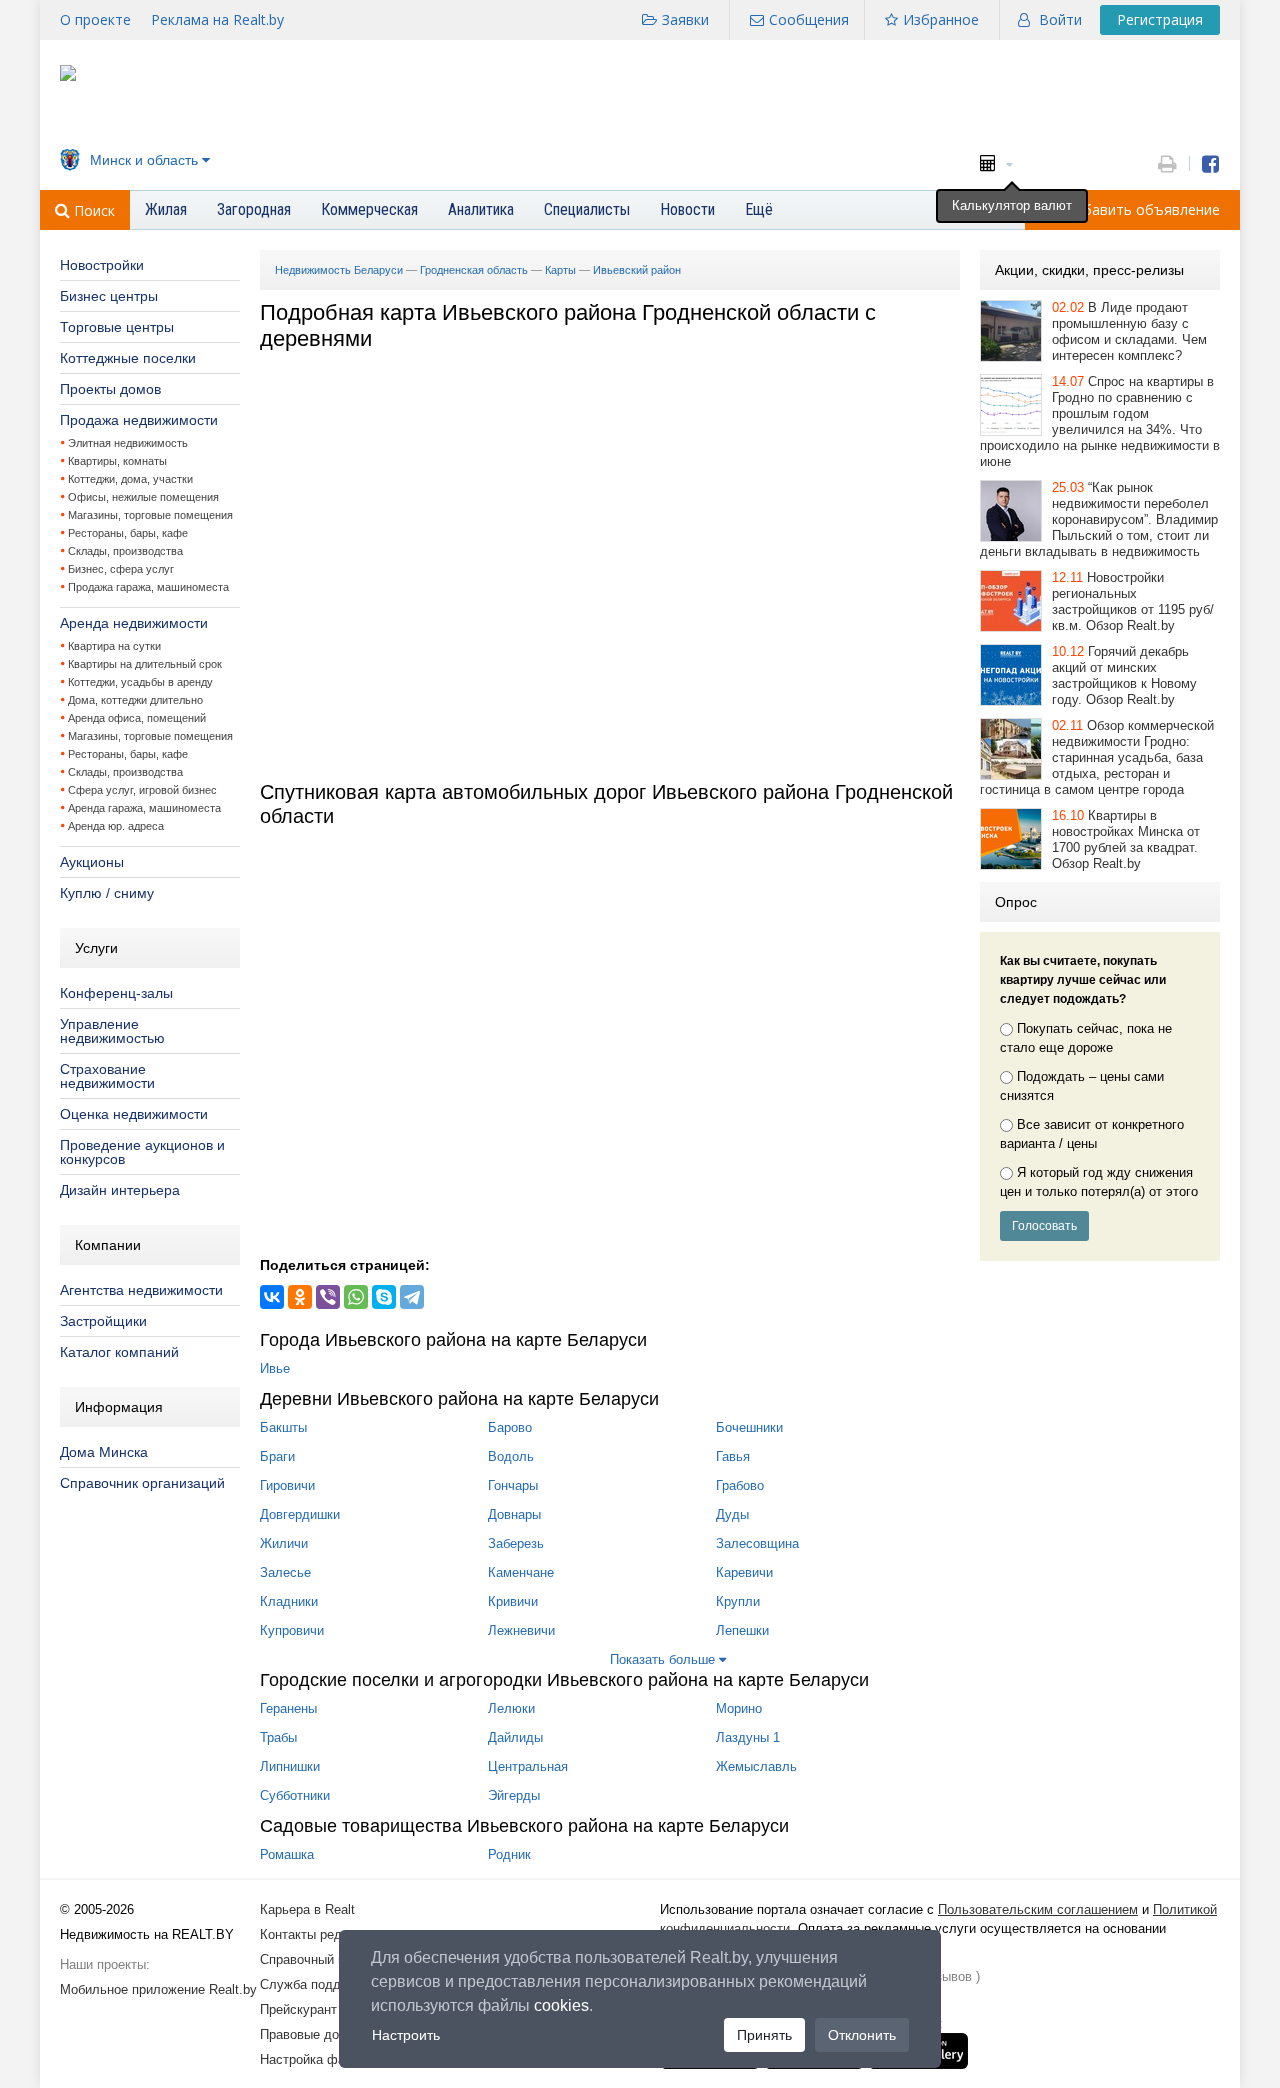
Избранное (941, 19)
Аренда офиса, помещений (137, 718)
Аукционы (92, 862)
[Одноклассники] (300, 1297)
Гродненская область (474, 270)
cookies (561, 2005)
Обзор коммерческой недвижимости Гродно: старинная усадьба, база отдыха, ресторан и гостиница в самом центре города (1097, 757)
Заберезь (516, 1543)
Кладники (289, 1601)
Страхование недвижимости (107, 1076)
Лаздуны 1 (748, 1737)
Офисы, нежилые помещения (143, 497)
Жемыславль (756, 1766)
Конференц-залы (116, 993)
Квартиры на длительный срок (145, 664)
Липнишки (290, 1766)
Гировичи (287, 1485)
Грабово (740, 1485)
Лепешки (742, 1630)
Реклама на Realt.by (217, 19)
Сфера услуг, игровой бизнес (142, 790)
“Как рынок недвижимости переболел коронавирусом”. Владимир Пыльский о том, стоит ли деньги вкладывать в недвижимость (1099, 519)
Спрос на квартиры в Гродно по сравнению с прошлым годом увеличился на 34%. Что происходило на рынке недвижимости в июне (1100, 421)
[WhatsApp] (356, 1297)
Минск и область (144, 160)
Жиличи (284, 1543)
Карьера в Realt (307, 1909)
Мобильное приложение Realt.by (158, 1989)
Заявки (685, 19)
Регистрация (1160, 19)
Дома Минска (104, 1452)
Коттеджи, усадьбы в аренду (140, 682)
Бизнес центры (109, 296)
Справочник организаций (142, 1483)
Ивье (275, 1368)
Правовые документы (325, 2034)
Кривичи (513, 1601)
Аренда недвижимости (134, 623)
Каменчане (521, 1572)
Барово (510, 1427)
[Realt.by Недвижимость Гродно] (68, 76)
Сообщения (809, 19)
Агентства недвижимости (141, 1290)
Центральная (528, 1766)
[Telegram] (412, 1297)
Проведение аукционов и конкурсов (142, 1152)
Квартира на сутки (114, 646)
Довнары (514, 1514)
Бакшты (283, 1427)
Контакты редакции (318, 1934)
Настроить (406, 2035)
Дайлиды (515, 1737)
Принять (764, 2035)
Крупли (738, 1601)
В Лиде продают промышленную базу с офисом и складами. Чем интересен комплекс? (1129, 331)
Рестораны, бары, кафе (128, 533)
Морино (739, 1708)
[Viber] (328, 1297)
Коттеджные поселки (128, 358)
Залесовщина (757, 1543)
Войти (1060, 19)
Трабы (278, 1737)
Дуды (732, 1514)
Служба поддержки (318, 1984)
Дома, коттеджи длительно (135, 700)
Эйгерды (514, 1795)
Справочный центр (316, 1959)
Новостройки (102, 265)
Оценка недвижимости (134, 1114)
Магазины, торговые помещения (150, 515)
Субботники (295, 1795)
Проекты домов (110, 389)
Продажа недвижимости (139, 420)
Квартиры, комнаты (117, 461)
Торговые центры (117, 327)
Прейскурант (298, 2009)
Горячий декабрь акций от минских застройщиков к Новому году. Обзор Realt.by (1124, 675)
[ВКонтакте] (272, 1297)
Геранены (288, 1708)
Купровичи (292, 1630)
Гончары (513, 1485)
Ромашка (287, 1854)
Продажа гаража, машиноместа (148, 587)
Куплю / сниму (107, 893)
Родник (509, 1854)
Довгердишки (300, 1514)
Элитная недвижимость (128, 443)
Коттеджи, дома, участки (130, 479)
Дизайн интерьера (120, 1190)
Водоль (511, 1456)
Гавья (733, 1456)
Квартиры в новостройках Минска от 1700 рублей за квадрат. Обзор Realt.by (1126, 839)
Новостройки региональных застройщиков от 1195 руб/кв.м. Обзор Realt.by (1133, 601)
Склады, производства (125, 551)
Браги (277, 1456)
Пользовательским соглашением (1038, 1909)
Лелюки (511, 1708)
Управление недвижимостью (112, 1031)
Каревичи (744, 1572)
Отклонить (862, 2035)
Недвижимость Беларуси (339, 270)
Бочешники (749, 1427)
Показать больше (664, 1659)
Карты (560, 270)
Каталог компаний (119, 1352)
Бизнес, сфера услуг (121, 569)
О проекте (95, 19)
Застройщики (103, 1321)
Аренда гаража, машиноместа (144, 808)
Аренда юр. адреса (116, 826)
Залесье (285, 1572)
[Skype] (384, 1297)
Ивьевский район (637, 270)
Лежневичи (521, 1630)
